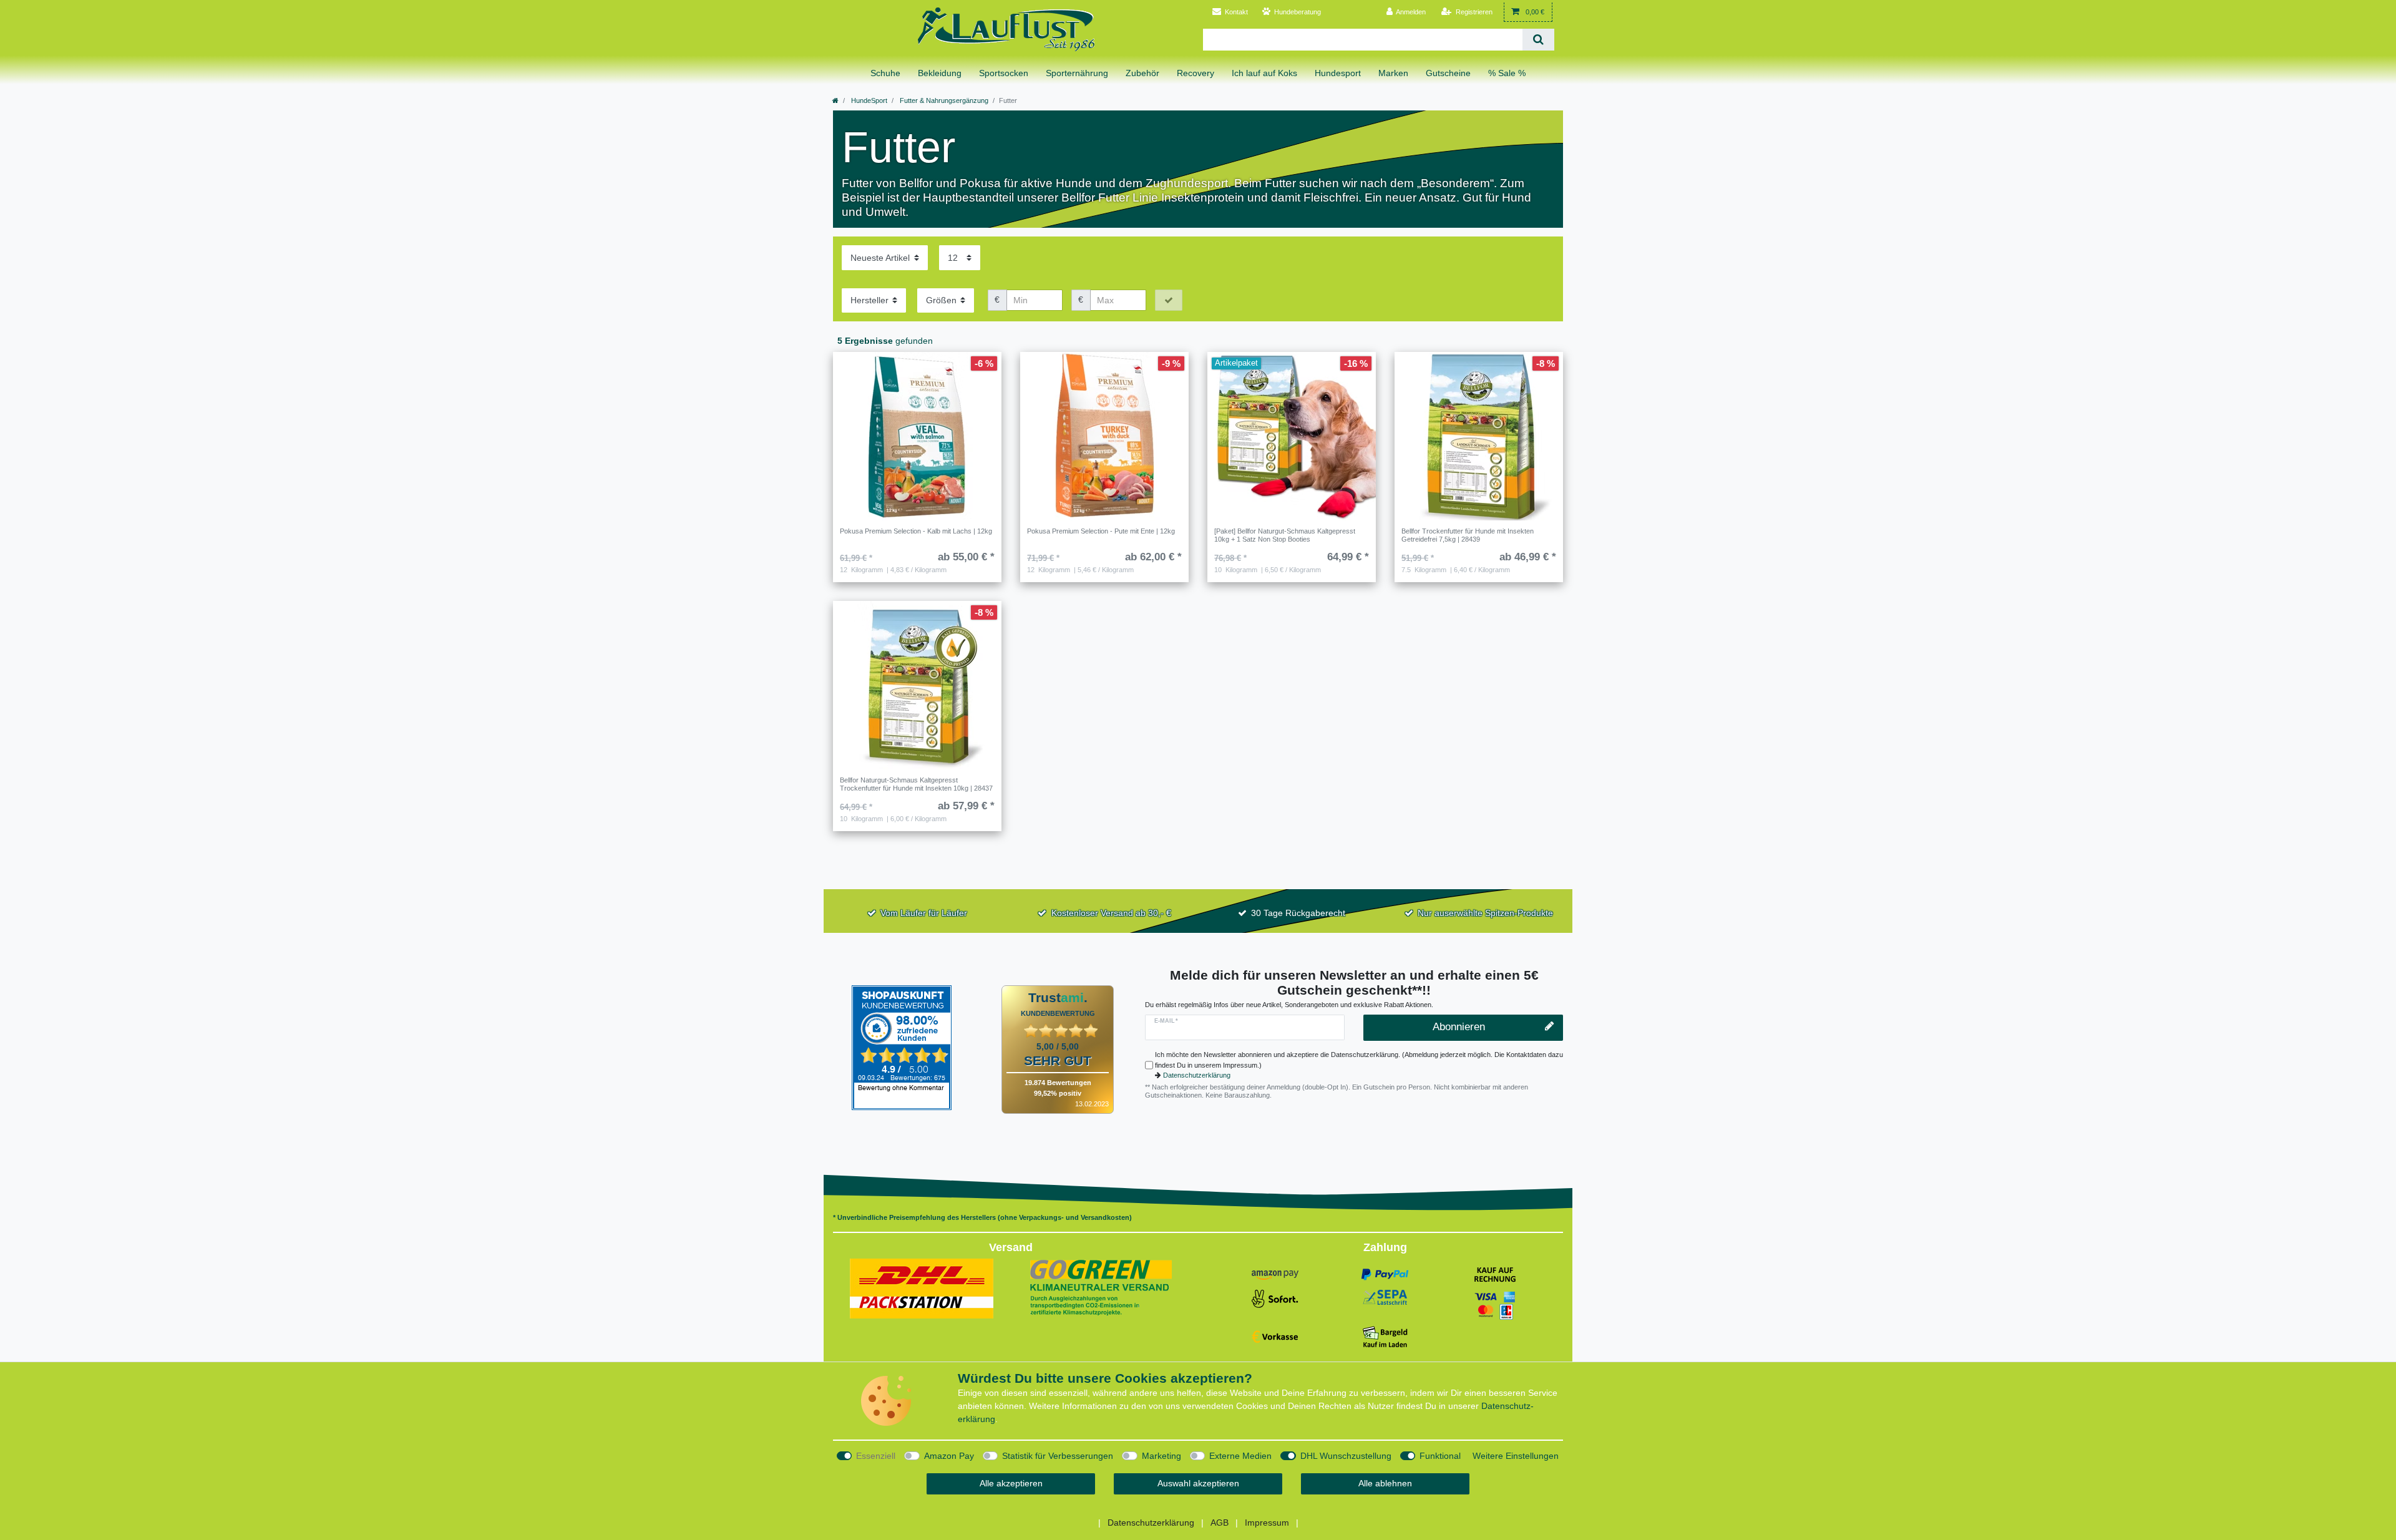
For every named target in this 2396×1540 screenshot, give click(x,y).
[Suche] (1538, 40)
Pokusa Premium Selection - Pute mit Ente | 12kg (1101, 531)
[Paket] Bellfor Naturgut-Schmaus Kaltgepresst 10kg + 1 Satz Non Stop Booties (1285, 535)
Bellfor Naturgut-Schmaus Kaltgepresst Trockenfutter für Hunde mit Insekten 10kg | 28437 (916, 784)
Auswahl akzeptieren (1198, 1483)
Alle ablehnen (1385, 1483)
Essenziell (876, 1456)
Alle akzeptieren (1011, 1483)
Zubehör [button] (1142, 73)
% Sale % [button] (1507, 73)
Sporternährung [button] (1077, 73)
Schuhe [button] (885, 73)
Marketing (1161, 1456)
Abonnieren (1459, 1027)
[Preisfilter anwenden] (1169, 300)
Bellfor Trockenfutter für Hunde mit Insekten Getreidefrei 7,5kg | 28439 (1468, 535)
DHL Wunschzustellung (1346, 1456)
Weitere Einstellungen (1516, 1456)
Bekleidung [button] (940, 73)
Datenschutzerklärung (1197, 1075)
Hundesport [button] (1338, 73)
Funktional (1440, 1456)
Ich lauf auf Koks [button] (1264, 73)
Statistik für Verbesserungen (1058, 1456)
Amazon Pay (949, 1456)
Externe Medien (1240, 1456)
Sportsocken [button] (1004, 73)
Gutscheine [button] (1448, 73)
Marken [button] (1393, 73)
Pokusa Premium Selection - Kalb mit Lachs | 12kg (916, 531)
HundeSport (868, 100)
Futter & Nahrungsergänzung (943, 100)
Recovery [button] (1196, 73)
